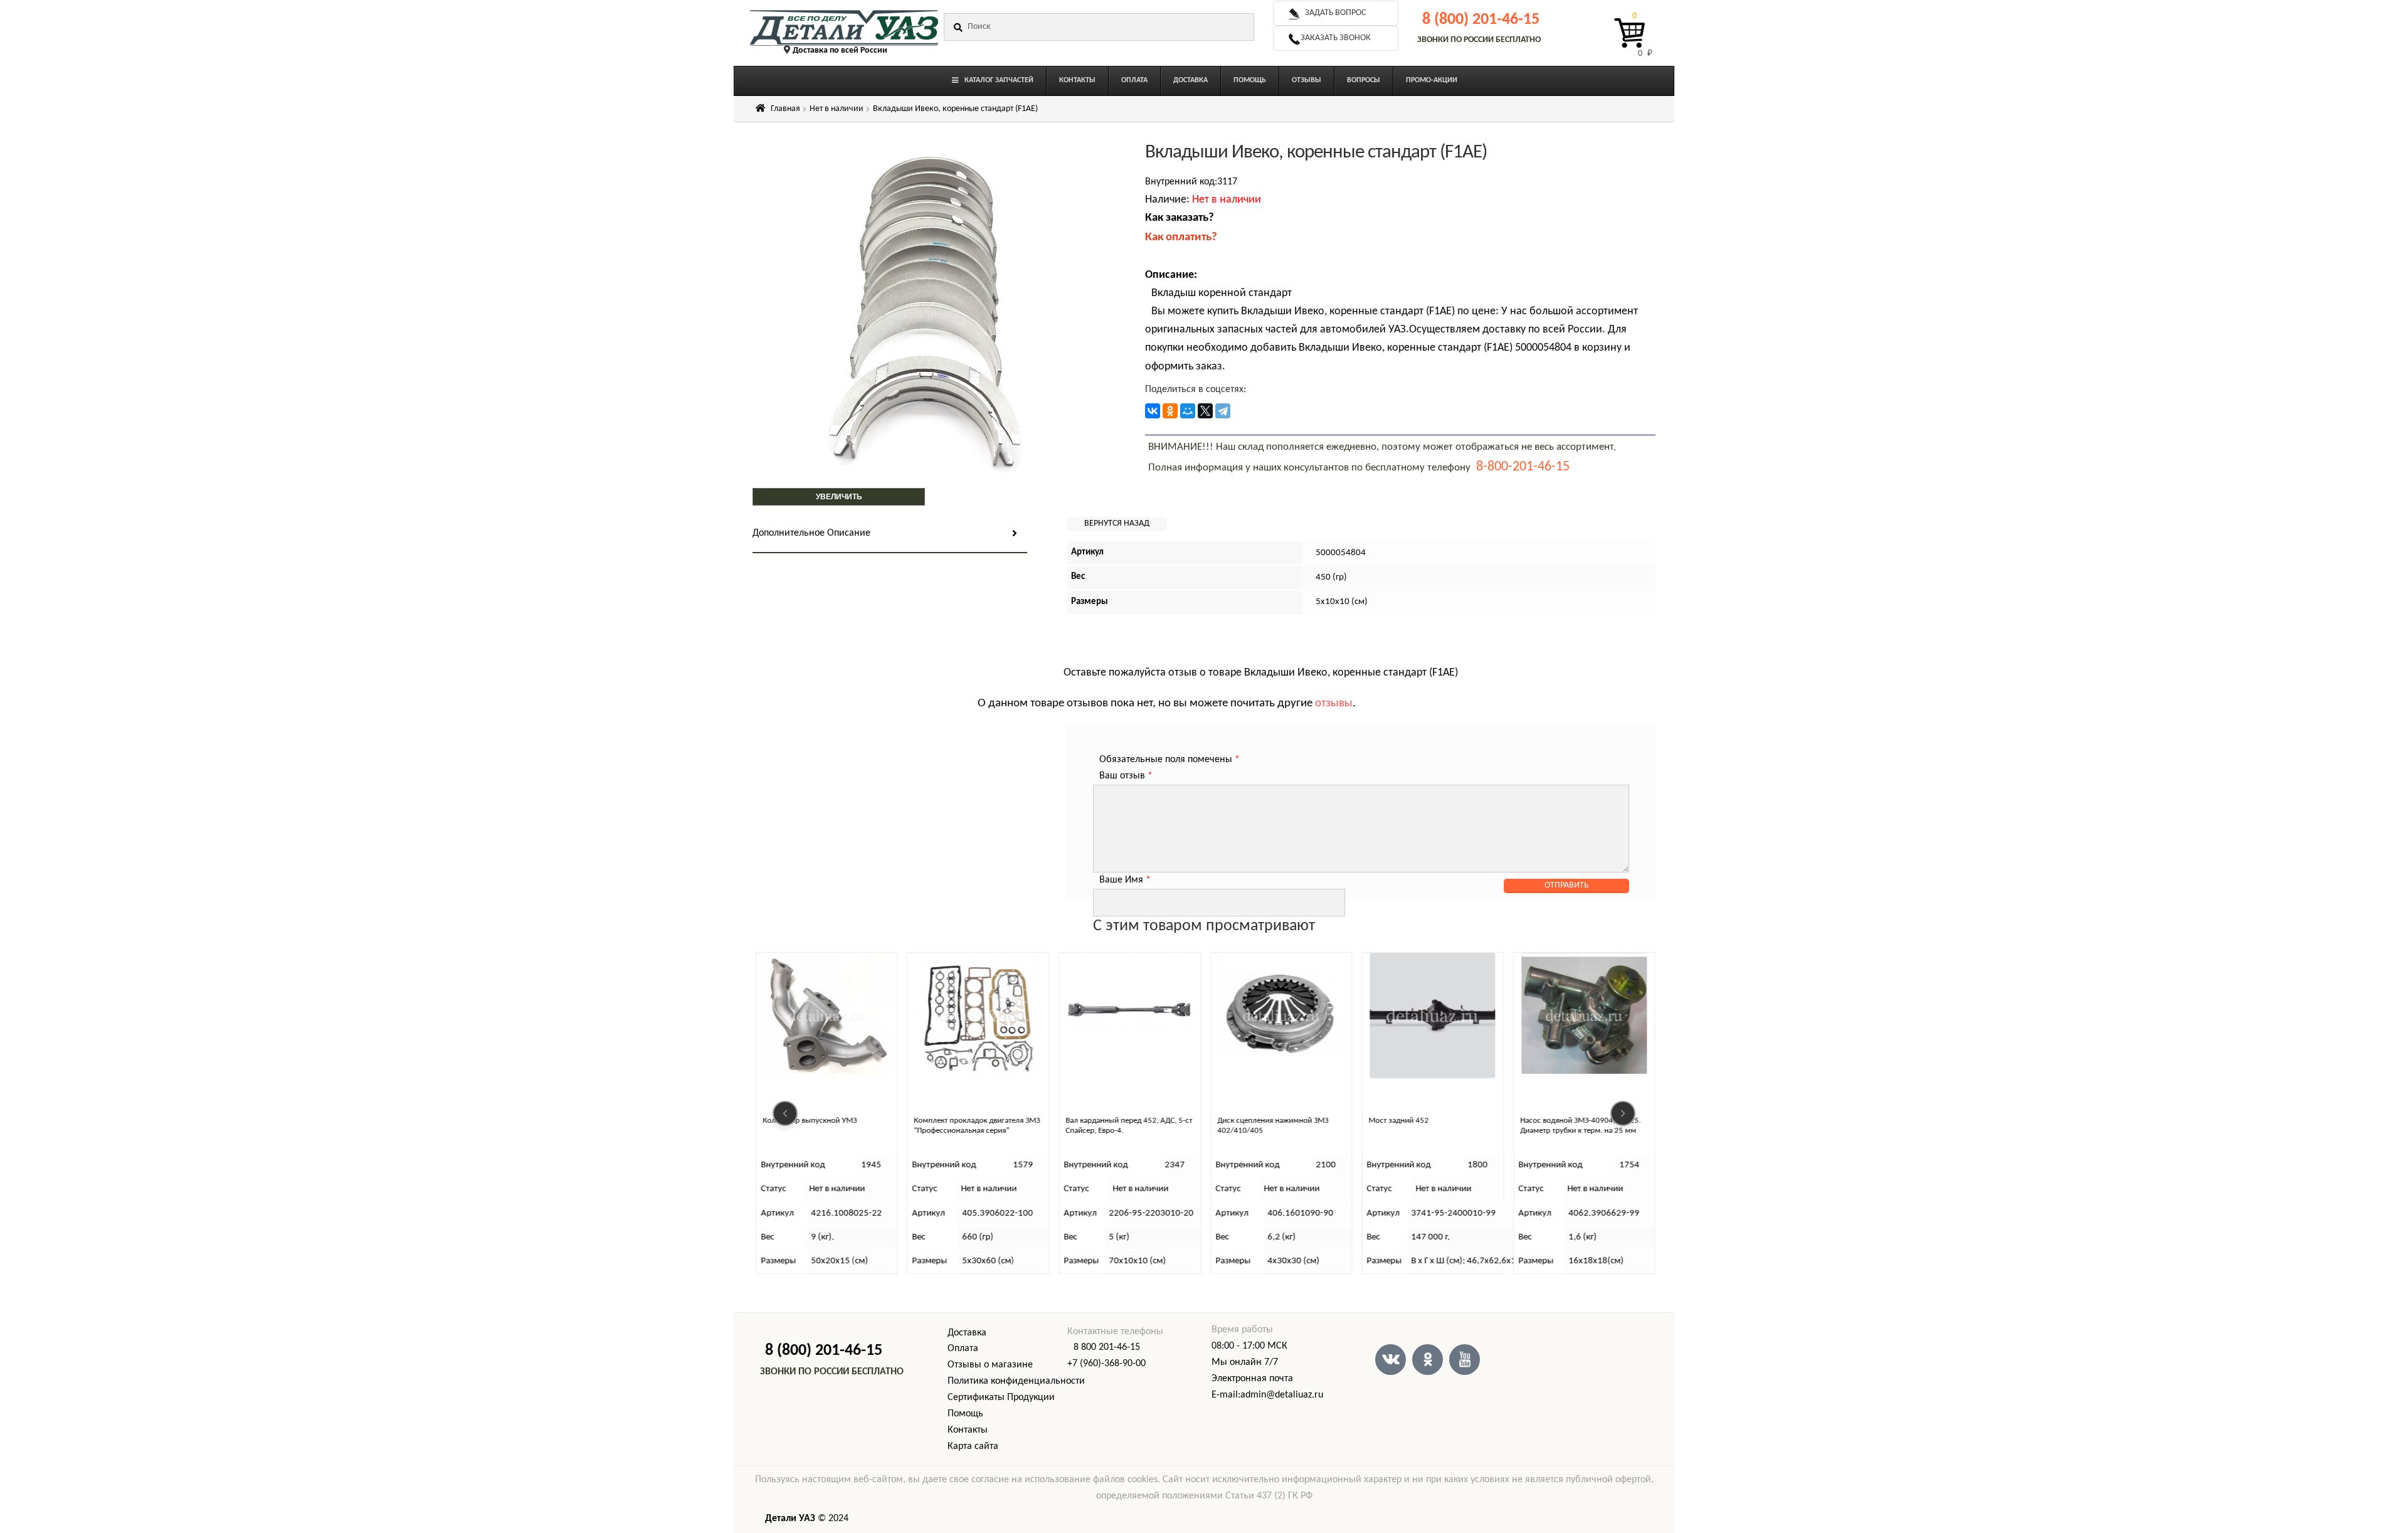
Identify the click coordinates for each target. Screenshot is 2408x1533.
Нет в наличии (837, 109)
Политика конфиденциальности (1016, 1381)
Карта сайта (973, 1446)
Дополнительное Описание (811, 533)
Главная (785, 109)
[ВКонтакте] (1153, 411)
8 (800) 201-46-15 (1481, 20)
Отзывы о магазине (990, 1365)
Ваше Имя (1125, 880)
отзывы (1334, 703)
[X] (1205, 411)
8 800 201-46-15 (1107, 1347)
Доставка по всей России (840, 50)
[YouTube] (1465, 1360)
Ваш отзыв (1126, 776)
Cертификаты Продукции (1001, 1398)
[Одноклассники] (1170, 411)
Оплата (963, 1349)
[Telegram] (1223, 411)
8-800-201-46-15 (1523, 467)
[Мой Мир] (1188, 411)
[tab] (890, 534)
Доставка (967, 1333)
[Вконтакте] (1391, 1360)
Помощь (965, 1414)
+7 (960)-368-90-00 (1106, 1364)
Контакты (968, 1430)
